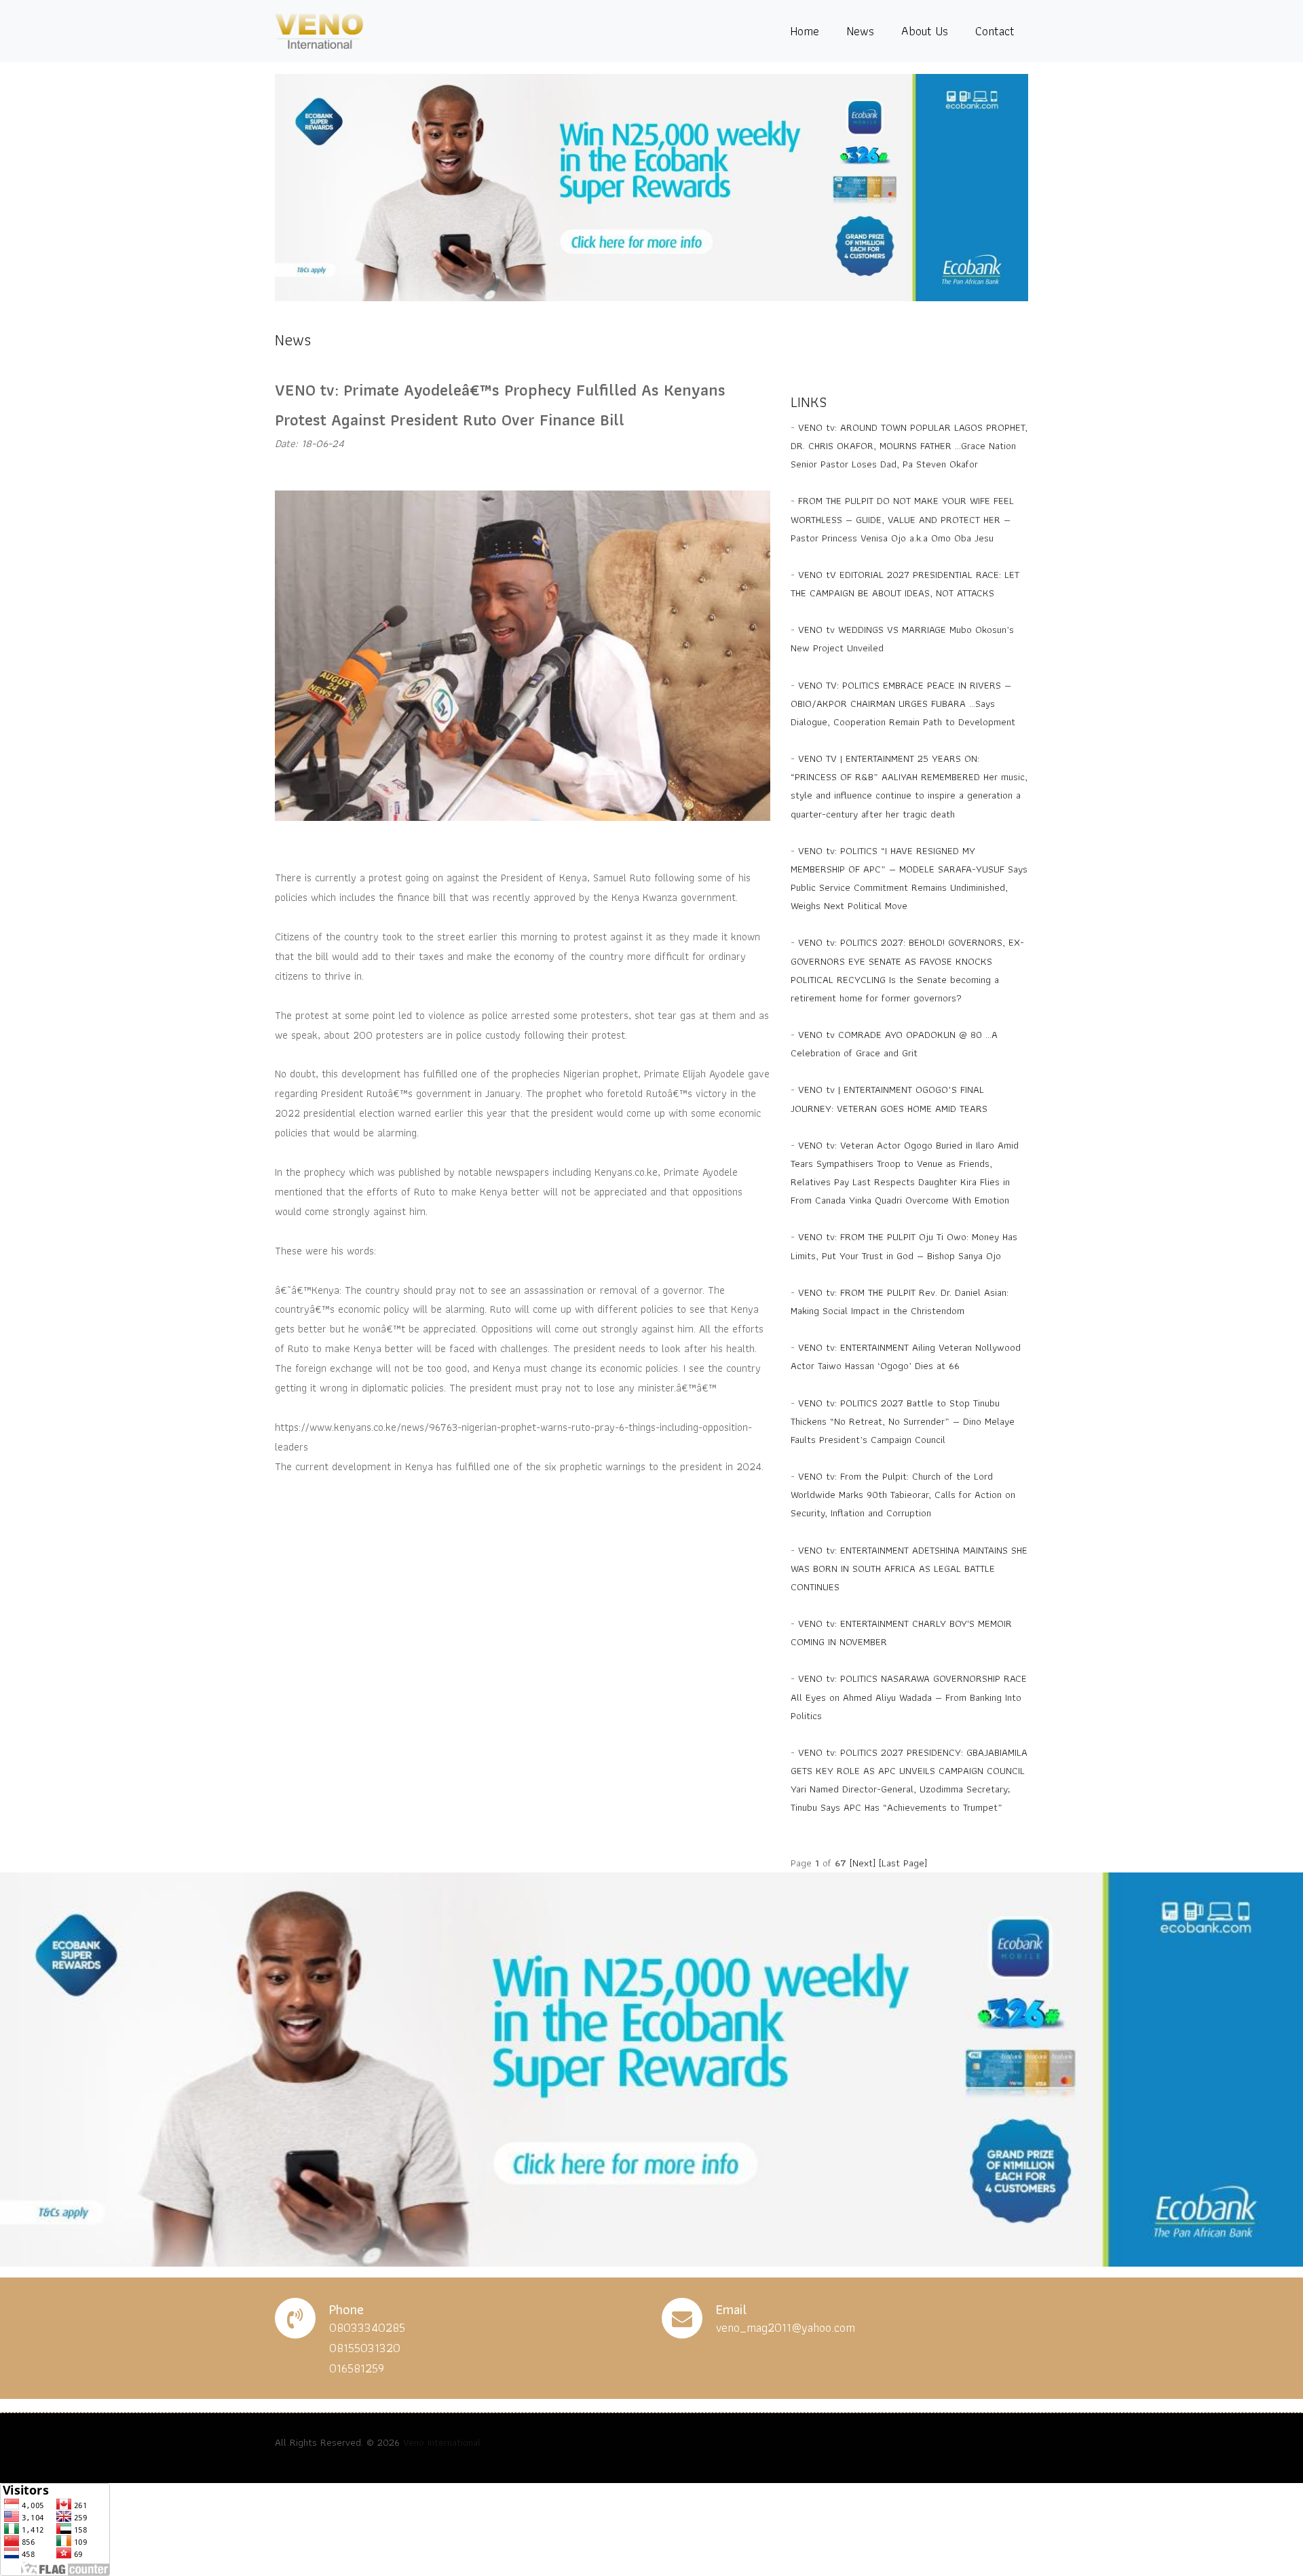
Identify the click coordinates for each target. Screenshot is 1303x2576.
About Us (925, 31)
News (860, 31)
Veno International (442, 2442)
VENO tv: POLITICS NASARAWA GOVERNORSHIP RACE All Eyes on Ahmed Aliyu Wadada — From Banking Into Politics (909, 1697)
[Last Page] (903, 1863)
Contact (995, 31)
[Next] (863, 1863)
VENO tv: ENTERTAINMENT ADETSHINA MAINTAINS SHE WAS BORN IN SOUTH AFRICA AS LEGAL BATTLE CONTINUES (909, 1569)
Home (805, 31)
